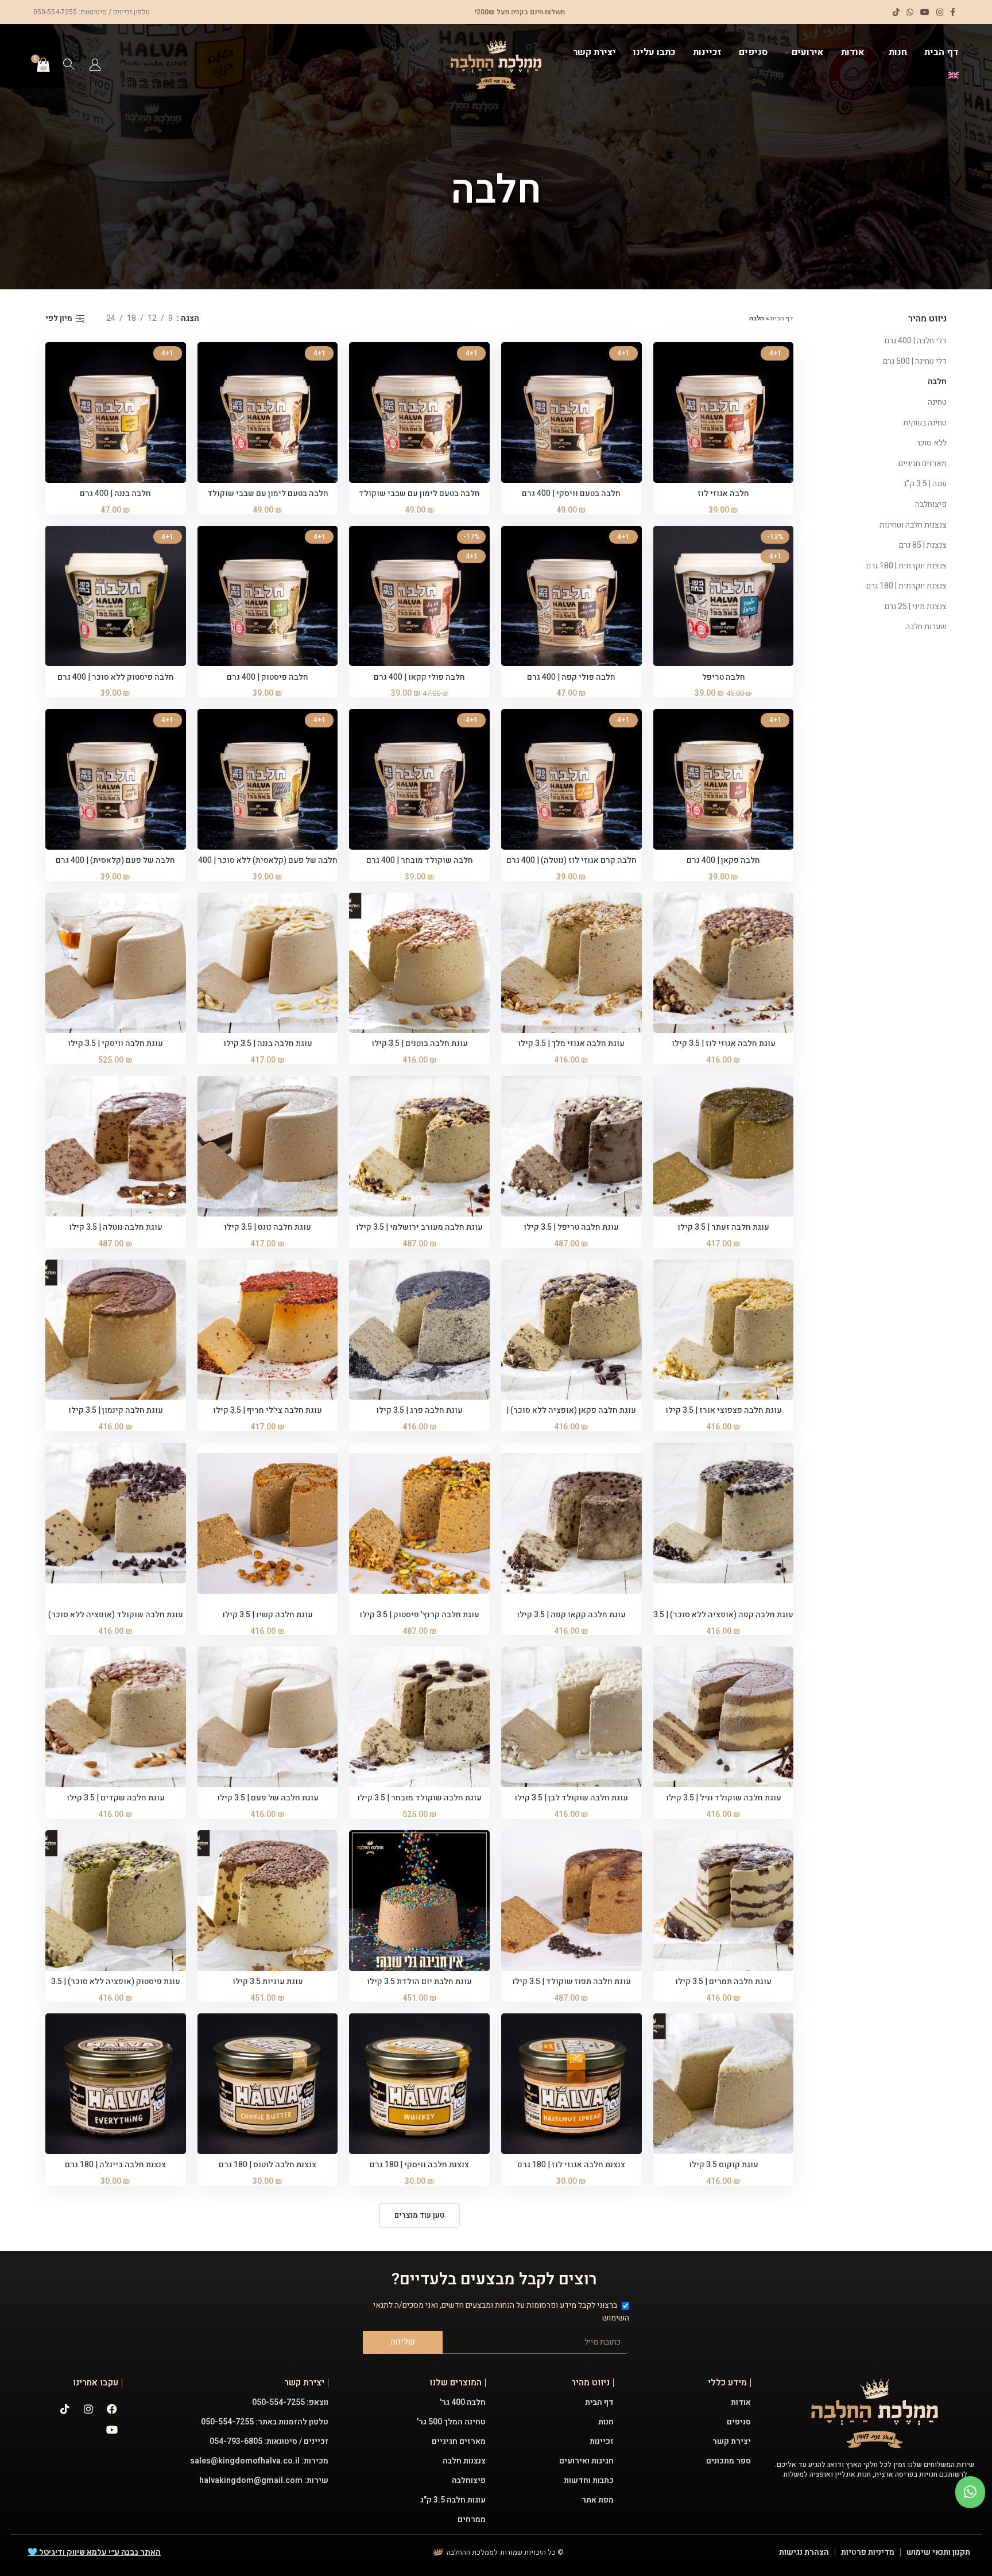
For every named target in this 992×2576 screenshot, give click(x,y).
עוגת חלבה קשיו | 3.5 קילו (268, 1615)
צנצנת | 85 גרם (923, 545)
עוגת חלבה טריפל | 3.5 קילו (571, 1227)
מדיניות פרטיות (868, 2552)
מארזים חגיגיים (923, 464)
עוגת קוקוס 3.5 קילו (724, 2165)
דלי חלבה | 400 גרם (916, 341)
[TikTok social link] (896, 12)
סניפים (739, 2422)
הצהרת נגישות (804, 2552)
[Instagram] (88, 2409)
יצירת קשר (732, 2441)
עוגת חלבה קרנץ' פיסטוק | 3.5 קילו (419, 1615)
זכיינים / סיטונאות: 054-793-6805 (269, 2441)
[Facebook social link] (953, 12)
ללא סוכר (931, 443)
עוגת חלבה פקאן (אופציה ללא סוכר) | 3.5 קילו (571, 1416)
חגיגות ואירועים (586, 2461)
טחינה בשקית (925, 423)
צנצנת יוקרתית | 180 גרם (906, 566)
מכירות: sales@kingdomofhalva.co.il (259, 2461)
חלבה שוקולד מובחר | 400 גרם (420, 860)
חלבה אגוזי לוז (723, 493)
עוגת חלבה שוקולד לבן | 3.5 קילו (571, 1798)
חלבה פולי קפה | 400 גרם (571, 677)
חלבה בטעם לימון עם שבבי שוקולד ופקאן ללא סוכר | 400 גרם (268, 499)
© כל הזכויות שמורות (532, 2552)
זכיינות (602, 2441)
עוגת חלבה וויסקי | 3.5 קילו (115, 1043)
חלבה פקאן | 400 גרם (723, 860)
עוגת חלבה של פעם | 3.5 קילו (268, 1798)
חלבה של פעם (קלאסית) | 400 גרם (115, 860)
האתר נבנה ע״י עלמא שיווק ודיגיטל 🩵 (94, 2552)
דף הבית (782, 318)
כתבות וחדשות (589, 2480)
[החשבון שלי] (95, 64)
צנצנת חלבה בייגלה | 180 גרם (115, 2165)
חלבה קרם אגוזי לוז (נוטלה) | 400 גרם (571, 860)
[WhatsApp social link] (910, 12)
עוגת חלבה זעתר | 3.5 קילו (723, 1227)
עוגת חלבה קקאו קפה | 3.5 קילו (571, 1615)
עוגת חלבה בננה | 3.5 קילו (268, 1043)
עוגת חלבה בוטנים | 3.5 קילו (420, 1043)
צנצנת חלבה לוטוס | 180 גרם (268, 2165)
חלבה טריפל (724, 677)
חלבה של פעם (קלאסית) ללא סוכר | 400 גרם (268, 866)
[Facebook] (112, 2409)
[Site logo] (496, 64)
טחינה (937, 402)
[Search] (69, 64)
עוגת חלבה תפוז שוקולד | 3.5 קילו (571, 1982)
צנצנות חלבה (464, 2461)
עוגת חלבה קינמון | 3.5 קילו (116, 1410)
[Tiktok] (65, 2409)
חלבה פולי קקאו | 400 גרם (419, 677)
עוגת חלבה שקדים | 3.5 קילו (116, 1798)
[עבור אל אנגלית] (954, 76)
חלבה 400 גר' (463, 2402)
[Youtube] (112, 2430)
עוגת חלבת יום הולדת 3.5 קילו (419, 1982)
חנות (606, 2422)
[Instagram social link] (940, 12)
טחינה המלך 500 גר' (451, 2422)
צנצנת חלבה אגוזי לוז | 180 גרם (571, 2165)
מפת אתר (598, 2500)
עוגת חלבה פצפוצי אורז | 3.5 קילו (724, 1410)
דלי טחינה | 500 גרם (915, 361)
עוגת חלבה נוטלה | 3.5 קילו (116, 1227)
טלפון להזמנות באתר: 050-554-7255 (265, 2422)
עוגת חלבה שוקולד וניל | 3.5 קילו (724, 1798)
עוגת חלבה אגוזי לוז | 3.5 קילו (724, 1043)
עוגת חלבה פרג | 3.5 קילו (419, 1410)
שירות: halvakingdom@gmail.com (264, 2480)
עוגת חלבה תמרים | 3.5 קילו (723, 1982)
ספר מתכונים (728, 2461)
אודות (741, 2402)
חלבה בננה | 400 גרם (115, 493)
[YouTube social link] (925, 12)
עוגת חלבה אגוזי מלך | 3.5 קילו (571, 1043)
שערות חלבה (926, 627)
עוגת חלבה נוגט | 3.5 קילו (268, 1227)
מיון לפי (59, 319)
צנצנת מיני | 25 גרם (916, 607)
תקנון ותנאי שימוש (938, 2552)
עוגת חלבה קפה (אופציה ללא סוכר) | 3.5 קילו (723, 1620)
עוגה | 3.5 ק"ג (925, 484)
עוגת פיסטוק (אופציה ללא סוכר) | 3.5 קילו (116, 1987)
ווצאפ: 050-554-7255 (290, 2402)
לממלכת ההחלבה (472, 2552)
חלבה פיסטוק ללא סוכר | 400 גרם (116, 677)
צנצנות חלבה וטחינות (913, 525)
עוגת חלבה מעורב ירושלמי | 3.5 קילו (419, 1227)
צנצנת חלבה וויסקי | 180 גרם (419, 2165)
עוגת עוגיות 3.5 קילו (268, 1982)
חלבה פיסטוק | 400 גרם (268, 677)
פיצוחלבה (931, 504)
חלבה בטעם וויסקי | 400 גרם (571, 493)
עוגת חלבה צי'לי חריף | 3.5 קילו (268, 1410)
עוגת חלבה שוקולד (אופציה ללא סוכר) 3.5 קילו (116, 1620)
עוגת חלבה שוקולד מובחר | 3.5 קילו (419, 1798)
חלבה (937, 381)
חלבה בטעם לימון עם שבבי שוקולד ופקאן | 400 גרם (419, 499)
